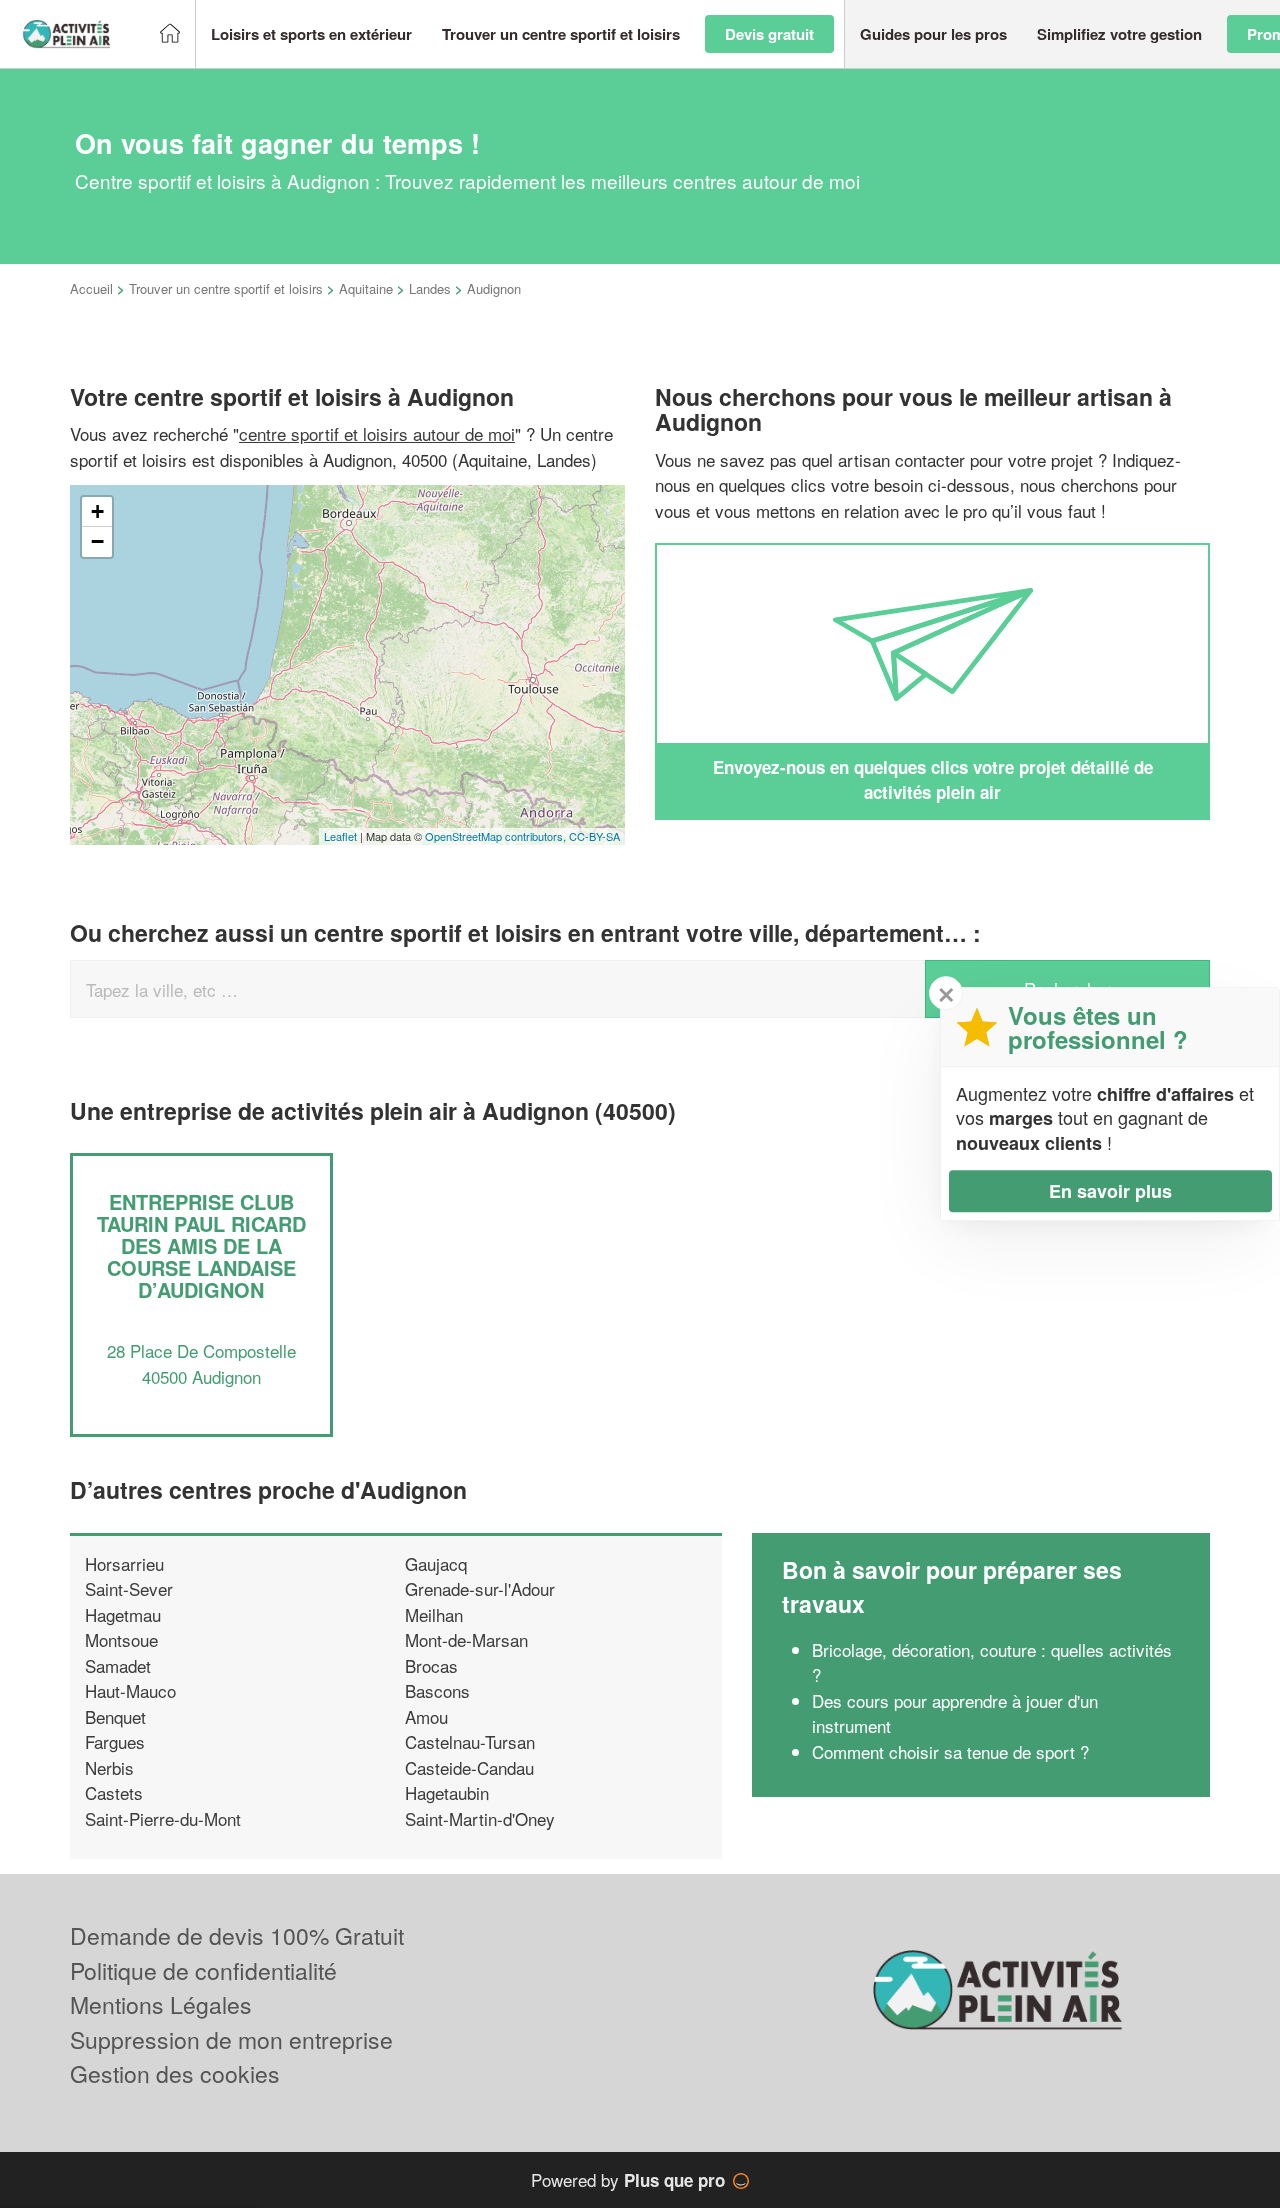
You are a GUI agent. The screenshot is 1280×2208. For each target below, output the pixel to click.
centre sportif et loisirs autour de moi (377, 433)
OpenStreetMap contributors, (497, 836)
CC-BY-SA (594, 836)
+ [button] (97, 511)
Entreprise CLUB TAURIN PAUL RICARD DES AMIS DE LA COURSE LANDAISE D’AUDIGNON (201, 1245)
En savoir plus (1110, 1191)
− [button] (97, 541)
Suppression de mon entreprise (231, 2039)
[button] (311, 34)
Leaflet (340, 836)
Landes (430, 288)
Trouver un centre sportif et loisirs (226, 288)
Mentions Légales (161, 2004)
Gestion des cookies (175, 2073)
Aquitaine (366, 288)
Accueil (91, 288)
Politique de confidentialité (203, 1970)
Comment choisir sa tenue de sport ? (950, 1751)
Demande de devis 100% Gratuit (237, 1935)
